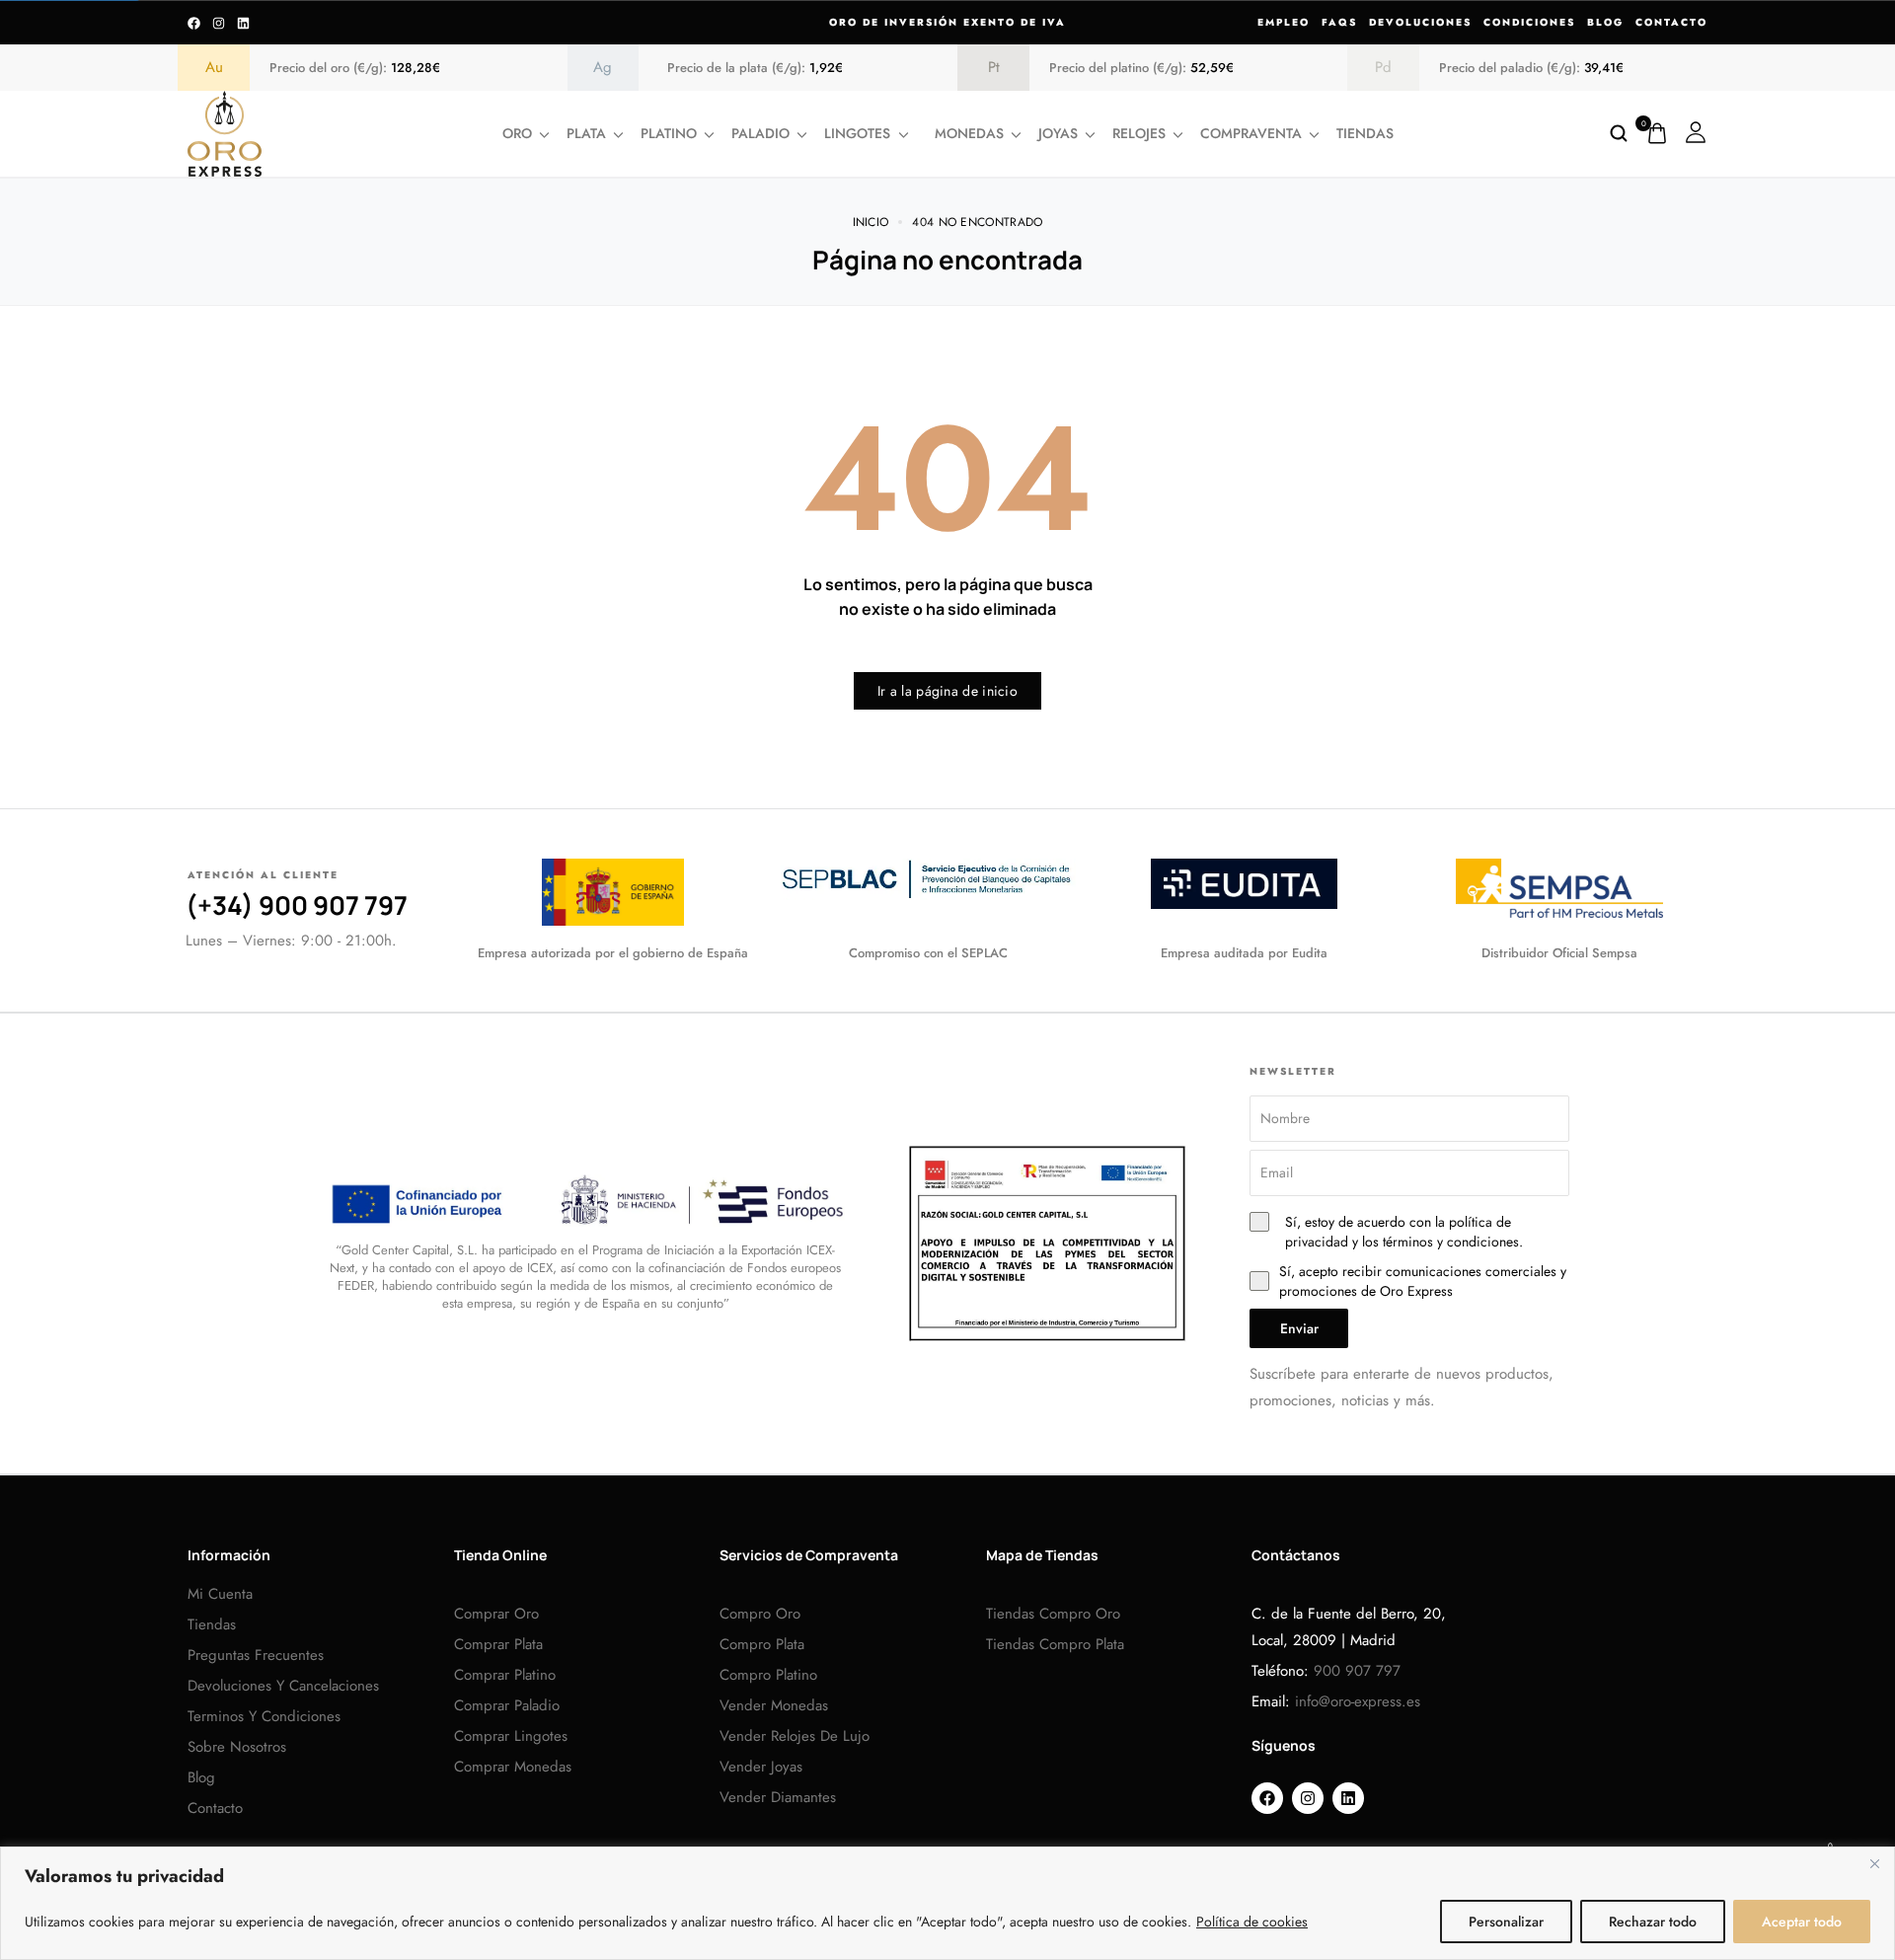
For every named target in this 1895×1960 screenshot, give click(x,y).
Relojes (1139, 133)
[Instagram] (219, 23)
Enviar (1299, 1328)
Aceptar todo (1802, 1922)
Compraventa (1251, 133)
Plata (586, 133)
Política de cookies (1252, 1922)
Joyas (1058, 133)
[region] (947, 1903)
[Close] (1874, 1863)
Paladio (760, 133)
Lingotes (857, 133)
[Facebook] (194, 23)
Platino (669, 133)
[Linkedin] (243, 23)
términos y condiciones (1451, 1242)
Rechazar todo (1653, 1922)
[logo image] (225, 132)
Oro (517, 133)
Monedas (969, 133)
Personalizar (1506, 1922)
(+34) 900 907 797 (297, 905)
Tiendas (1365, 133)
